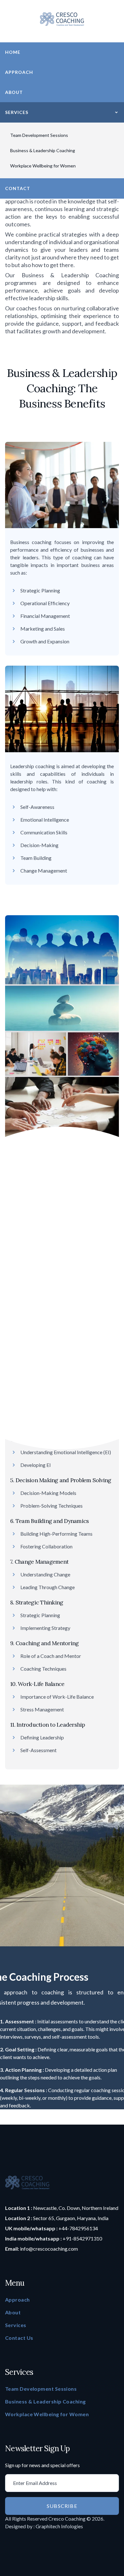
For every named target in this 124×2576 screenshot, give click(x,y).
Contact (18, 188)
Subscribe (62, 2506)
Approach (19, 72)
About (14, 92)
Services (17, 112)
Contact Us (19, 2338)
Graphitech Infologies (59, 2526)
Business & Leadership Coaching (43, 150)
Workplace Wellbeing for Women (43, 166)
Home (13, 52)
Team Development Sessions (39, 135)
